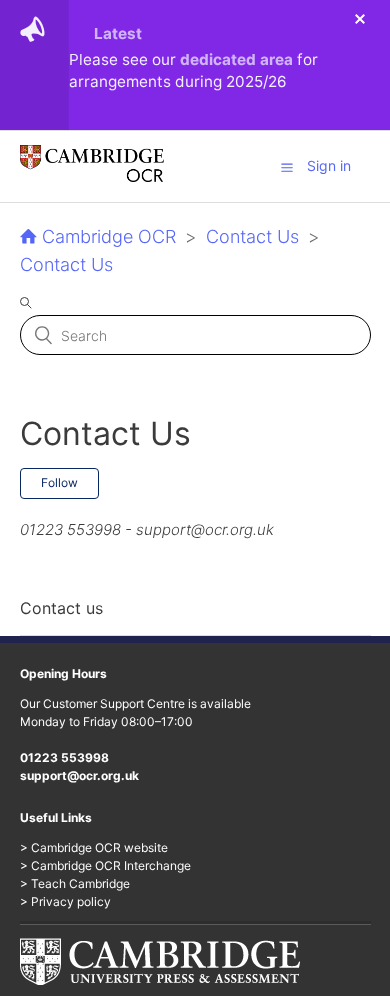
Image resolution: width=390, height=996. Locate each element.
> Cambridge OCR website (94, 847)
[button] (287, 167)
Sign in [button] (329, 165)
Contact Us (252, 236)
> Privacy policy (65, 901)
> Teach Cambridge (75, 883)
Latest (118, 33)
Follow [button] (59, 482)
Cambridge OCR (109, 236)
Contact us (61, 608)
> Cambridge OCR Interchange (105, 865)
